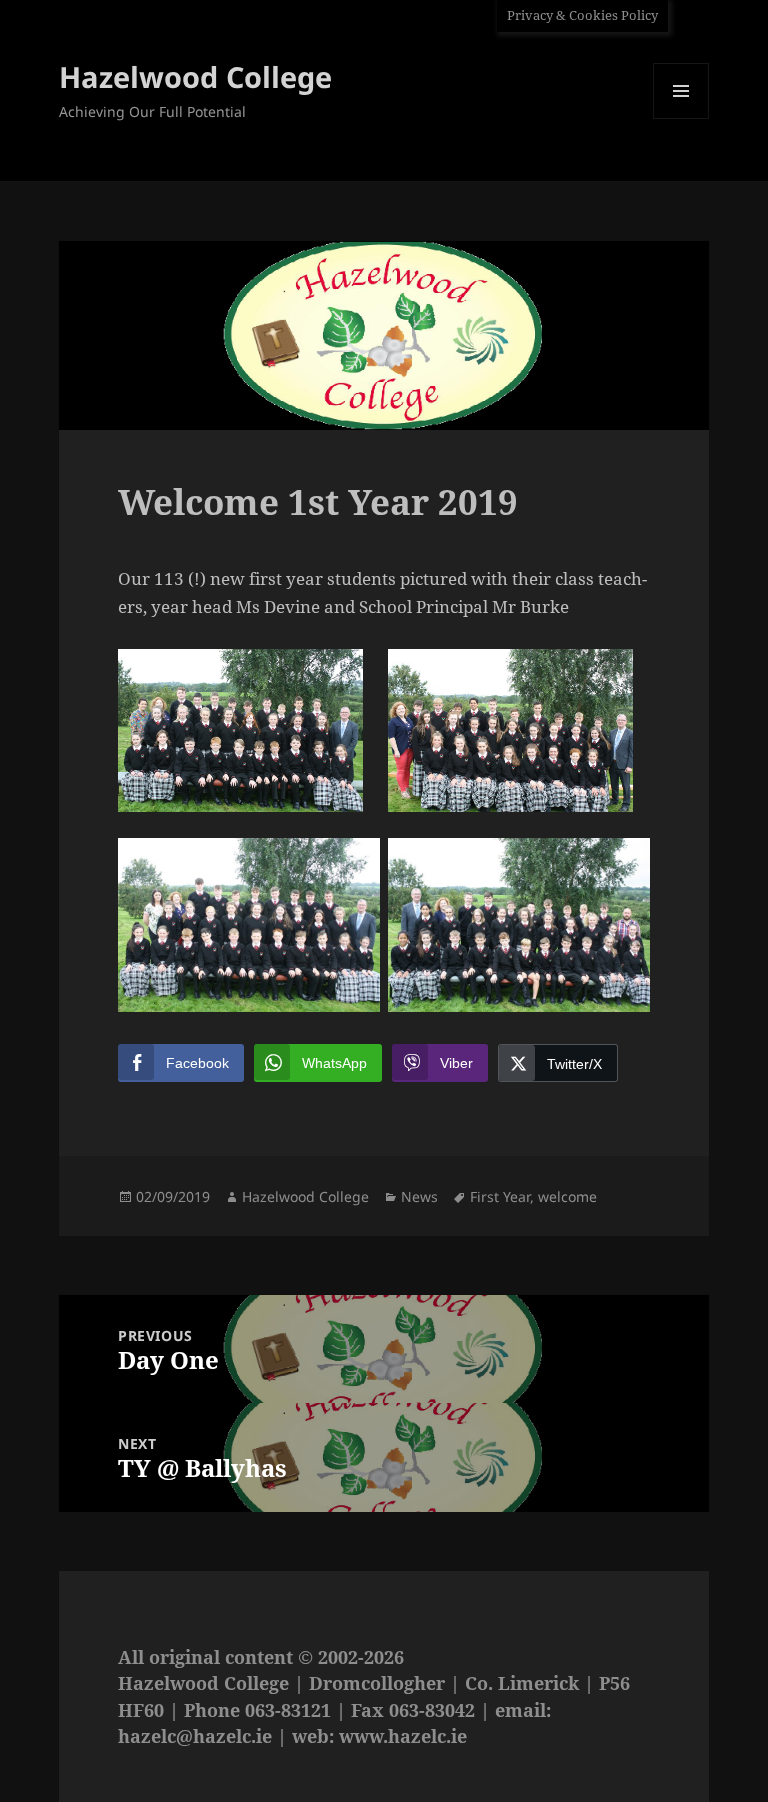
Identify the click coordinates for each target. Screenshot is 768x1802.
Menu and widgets (681, 118)
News (419, 1196)
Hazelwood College (195, 76)
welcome (567, 1196)
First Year (500, 1196)
